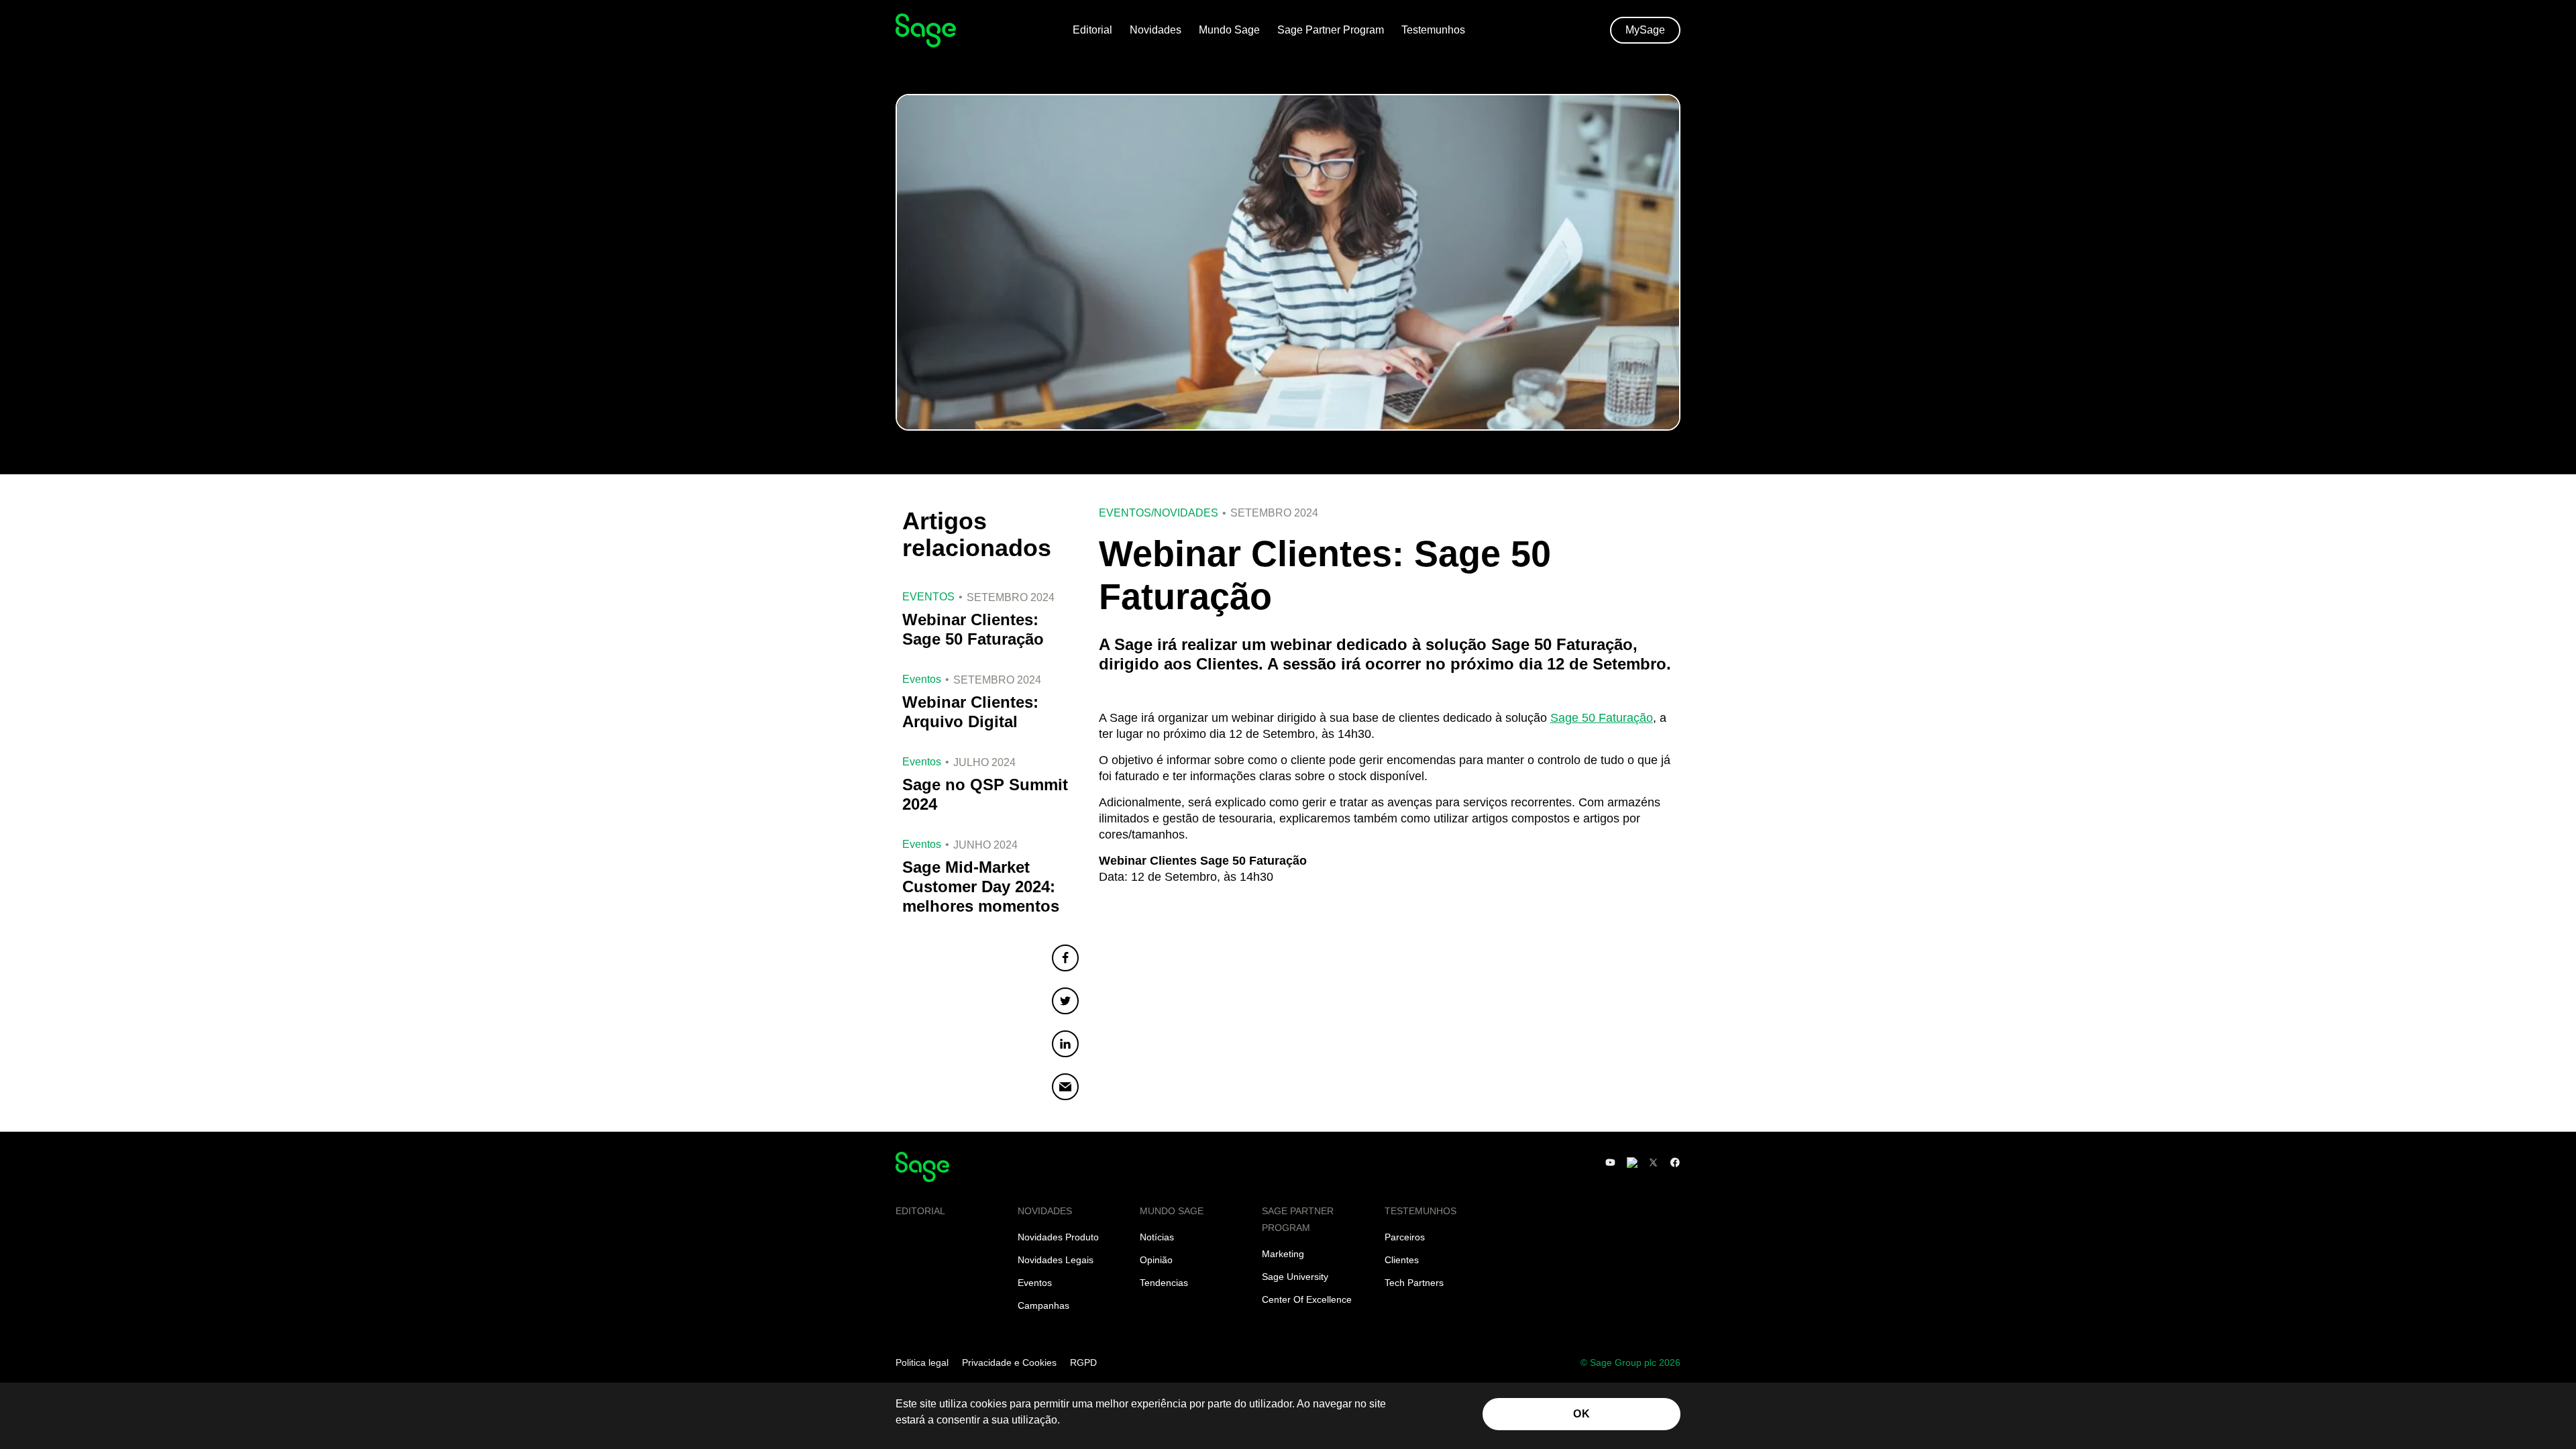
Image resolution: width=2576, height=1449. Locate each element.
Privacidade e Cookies (1009, 1362)
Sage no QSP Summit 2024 (985, 794)
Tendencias (1164, 1283)
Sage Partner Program (1331, 30)
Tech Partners (1414, 1283)
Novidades (1156, 30)
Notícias (1157, 1237)
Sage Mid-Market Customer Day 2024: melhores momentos (981, 887)
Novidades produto (1058, 1237)
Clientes (1402, 1260)
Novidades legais (1056, 1260)
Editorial (1092, 30)
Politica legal (922, 1362)
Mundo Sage (1229, 30)
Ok (1581, 1414)
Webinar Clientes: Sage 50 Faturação (973, 629)
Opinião (1156, 1260)
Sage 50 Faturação (1602, 718)
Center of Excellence (1307, 1299)
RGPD (1083, 1362)
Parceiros (1405, 1237)
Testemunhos (1433, 30)
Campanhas (1043, 1305)
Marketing (1283, 1254)
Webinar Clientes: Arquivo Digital (970, 712)
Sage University (1295, 1277)
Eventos (1125, 513)
